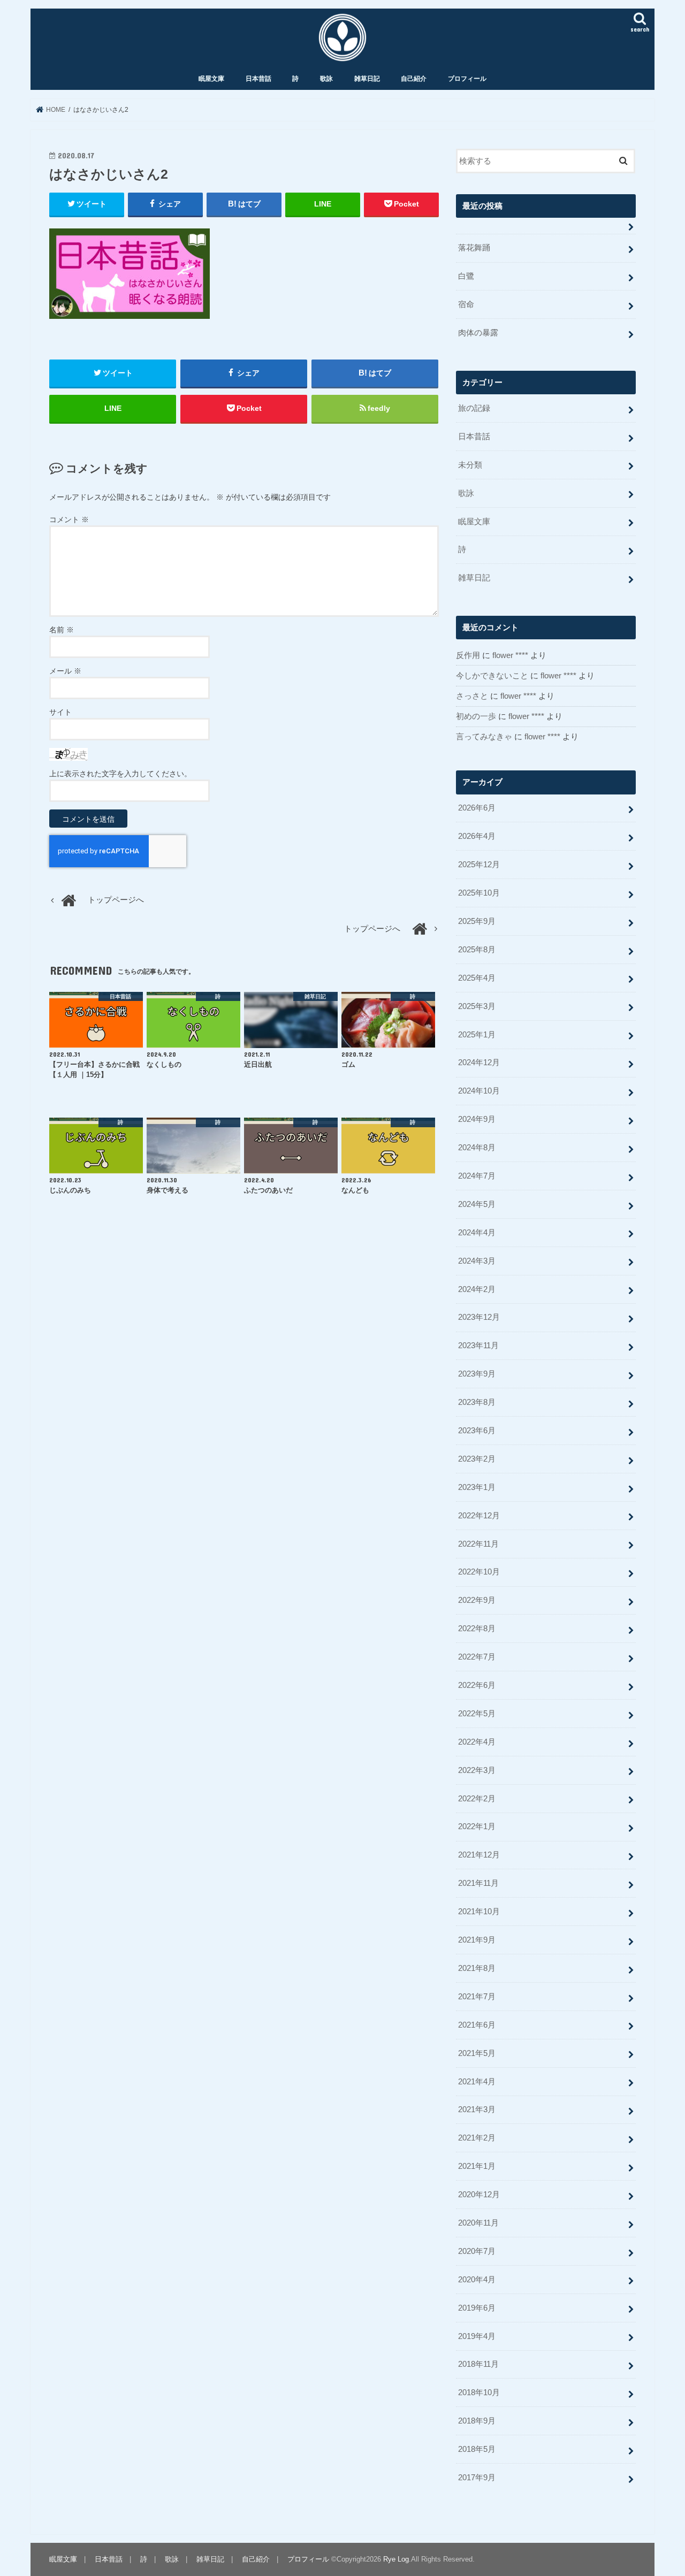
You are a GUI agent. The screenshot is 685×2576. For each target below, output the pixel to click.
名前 (62, 630)
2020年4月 (477, 2280)
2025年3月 (477, 1006)
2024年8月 (477, 1148)
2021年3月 (477, 2109)
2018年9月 (477, 2421)
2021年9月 (477, 1940)
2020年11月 (478, 2223)
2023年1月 (477, 1487)
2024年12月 (479, 1062)
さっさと (472, 696)
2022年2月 (477, 1799)
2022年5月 (477, 1714)
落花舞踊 (474, 248)
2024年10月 (479, 1091)
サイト (60, 712)
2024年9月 (477, 1119)
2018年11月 (478, 2364)
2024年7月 (477, 1176)
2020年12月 (479, 2195)
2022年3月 (477, 1770)
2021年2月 (477, 2138)
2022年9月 (477, 1600)
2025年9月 (477, 921)
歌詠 (326, 79)
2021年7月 (477, 1997)
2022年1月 (477, 1826)
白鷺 (466, 276)
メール (65, 671)
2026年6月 (477, 808)
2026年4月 (477, 836)
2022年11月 (478, 1544)
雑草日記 (367, 79)
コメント (69, 519)
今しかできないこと (492, 676)
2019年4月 (477, 2336)
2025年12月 (479, 865)
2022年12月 (479, 1516)
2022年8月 (477, 1629)
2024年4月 (477, 1233)
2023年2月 (477, 1459)
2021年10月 (479, 1912)
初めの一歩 (476, 716)
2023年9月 (477, 1374)
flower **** (510, 655)
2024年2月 (477, 1289)
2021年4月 (477, 2082)
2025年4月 (477, 978)
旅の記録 (474, 408)
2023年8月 (477, 1402)
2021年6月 (477, 2025)
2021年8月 (477, 1968)
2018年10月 (479, 2392)
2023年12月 (479, 1317)
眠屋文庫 (211, 79)
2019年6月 (477, 2308)
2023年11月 (478, 1346)
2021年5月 (477, 2053)
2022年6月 (477, 1685)
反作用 (468, 655)
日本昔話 (258, 79)
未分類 (470, 465)
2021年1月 (477, 2166)
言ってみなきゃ (484, 737)
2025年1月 (477, 1035)
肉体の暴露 (478, 333)
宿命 (466, 304)
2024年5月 (477, 1204)
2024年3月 (477, 1261)
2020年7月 (477, 2251)
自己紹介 (414, 79)
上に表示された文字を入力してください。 (120, 774)
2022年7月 (477, 1657)
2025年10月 (479, 893)
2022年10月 (479, 1572)
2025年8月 (477, 950)
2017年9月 (477, 2478)
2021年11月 (478, 1883)
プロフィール (467, 79)
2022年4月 (477, 1742)
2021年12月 (479, 1855)
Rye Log (396, 2559)
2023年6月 (477, 1431)
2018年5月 (477, 2449)
